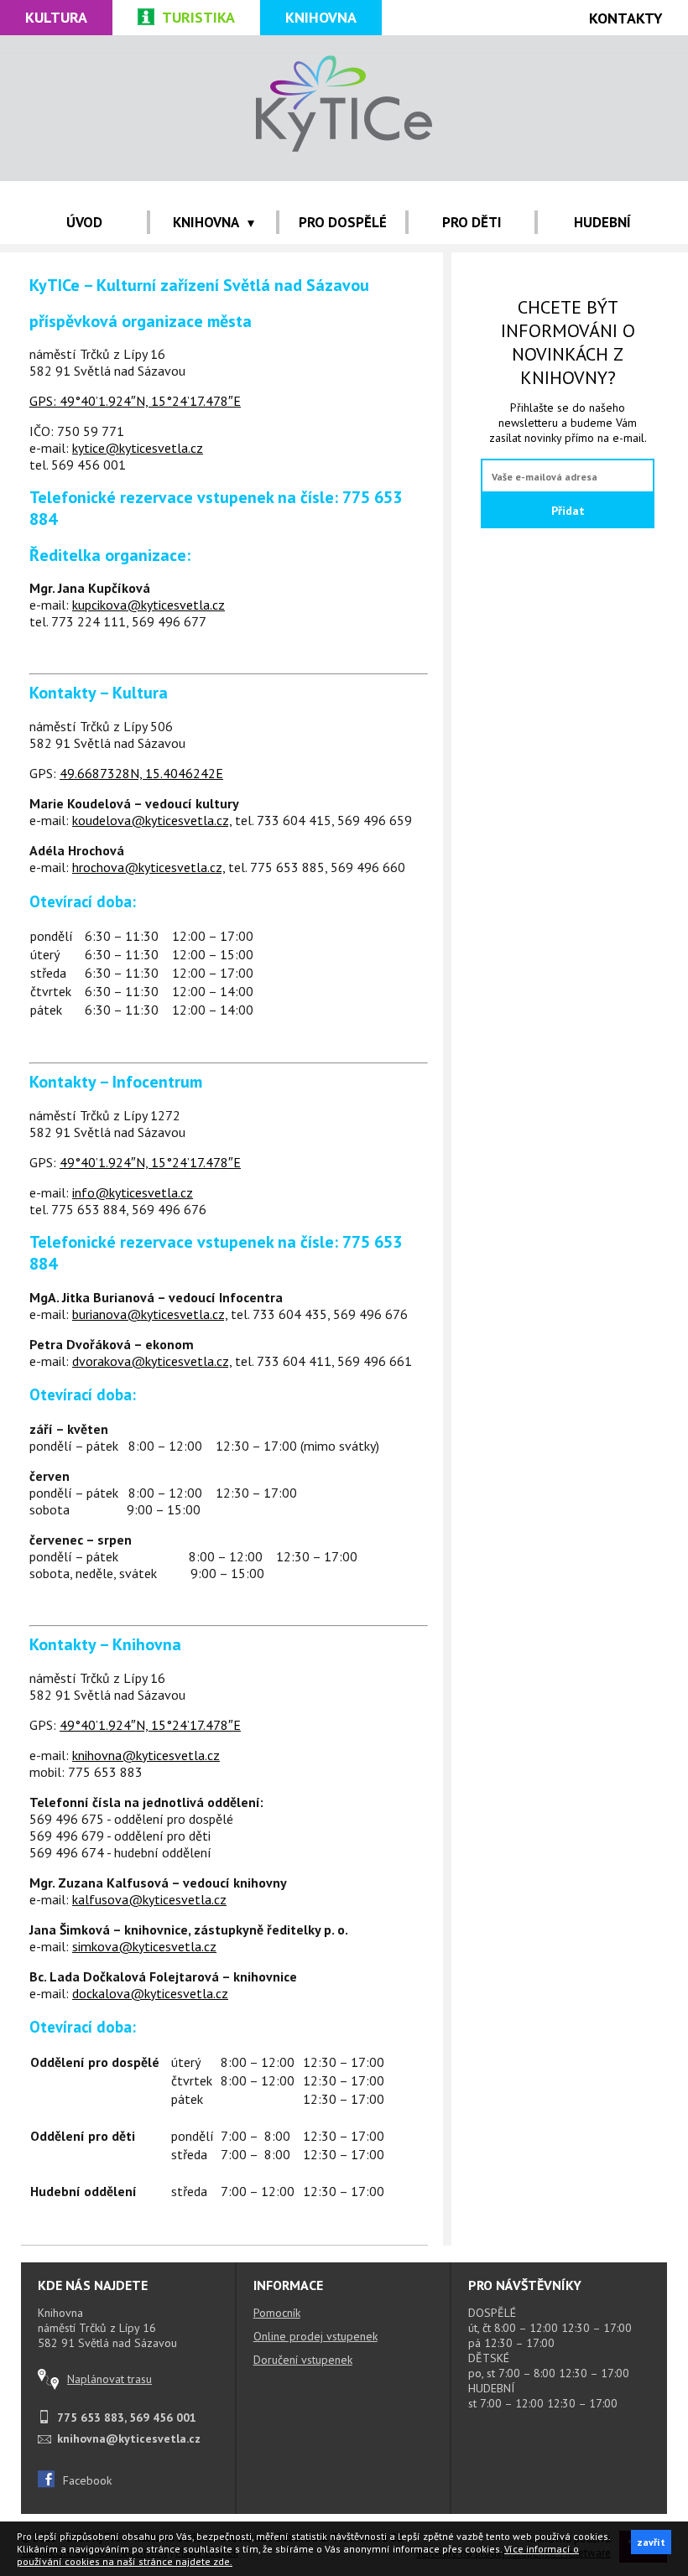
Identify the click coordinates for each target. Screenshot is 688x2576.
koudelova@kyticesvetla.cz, (152, 820)
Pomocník (277, 2313)
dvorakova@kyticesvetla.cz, (152, 1361)
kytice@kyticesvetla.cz (138, 448)
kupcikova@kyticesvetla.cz (149, 605)
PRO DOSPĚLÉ (343, 222)
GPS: (44, 401)
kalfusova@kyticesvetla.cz (149, 1899)
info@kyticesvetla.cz (133, 1192)
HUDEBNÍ (602, 222)
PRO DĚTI (472, 222)
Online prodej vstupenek (315, 2336)
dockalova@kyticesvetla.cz (150, 1993)
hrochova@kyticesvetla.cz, (149, 867)
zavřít (651, 2542)
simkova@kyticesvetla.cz (144, 1946)
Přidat (568, 511)
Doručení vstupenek (303, 2360)
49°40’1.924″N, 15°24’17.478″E (150, 401)
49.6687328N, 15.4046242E (141, 773)
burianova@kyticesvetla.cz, (150, 1314)
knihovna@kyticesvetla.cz (146, 1755)
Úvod (84, 222)
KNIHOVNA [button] (206, 222)
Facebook (87, 2480)
